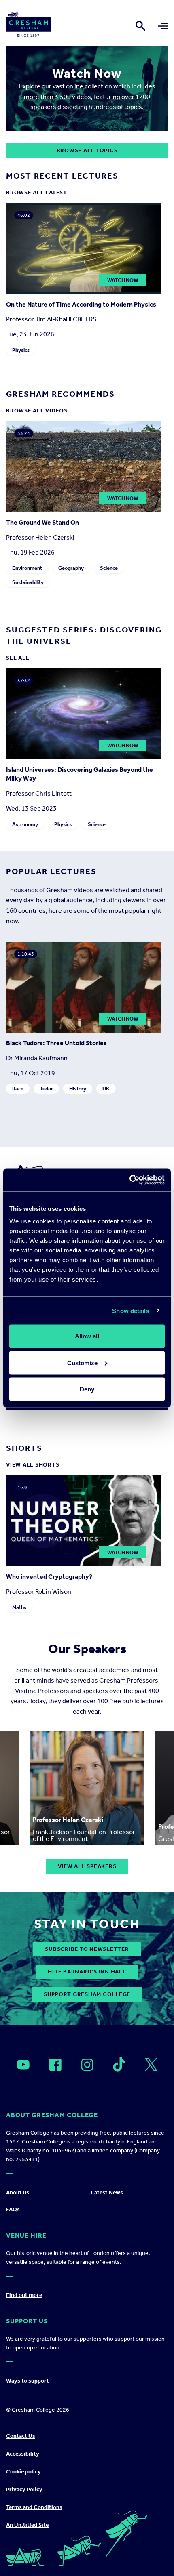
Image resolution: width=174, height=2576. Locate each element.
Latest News (107, 2193)
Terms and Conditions (34, 2507)
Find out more (24, 2295)
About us (18, 2193)
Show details (130, 1310)
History (78, 1089)
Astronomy (25, 824)
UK (106, 1089)
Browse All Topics (87, 150)
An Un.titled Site (27, 2525)
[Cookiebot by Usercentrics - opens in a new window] (129, 1180)
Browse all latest (37, 192)
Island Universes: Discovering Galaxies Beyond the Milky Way (80, 774)
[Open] (23, 2065)
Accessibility (23, 2454)
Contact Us (21, 2436)
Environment (27, 568)
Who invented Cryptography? (49, 1577)
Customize (82, 1363)
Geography (71, 568)
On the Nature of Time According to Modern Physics (81, 304)
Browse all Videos (37, 411)
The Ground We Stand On (42, 523)
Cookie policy (23, 2472)
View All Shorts (33, 1465)
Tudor (46, 1089)
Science (109, 568)
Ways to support (28, 2381)
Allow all (87, 1336)
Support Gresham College (87, 1994)
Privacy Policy (24, 2489)
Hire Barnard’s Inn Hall (87, 1972)
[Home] (29, 26)
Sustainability (28, 583)
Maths (19, 1607)
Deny (87, 1389)
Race (18, 1089)
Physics (21, 350)
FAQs (13, 2209)
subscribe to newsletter (87, 1949)
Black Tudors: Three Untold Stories (56, 1043)
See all (18, 658)
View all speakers (87, 1866)
